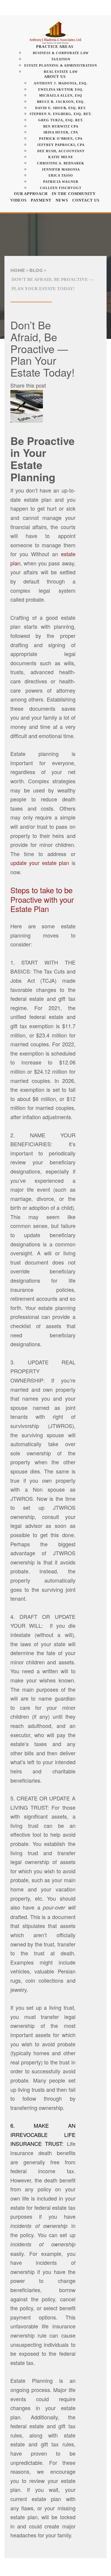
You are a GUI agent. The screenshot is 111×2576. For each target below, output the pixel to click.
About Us (55, 77)
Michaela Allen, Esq (61, 95)
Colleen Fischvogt (61, 188)
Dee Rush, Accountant (61, 151)
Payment (41, 200)
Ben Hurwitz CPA (61, 126)
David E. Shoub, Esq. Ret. (61, 108)
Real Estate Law (61, 72)
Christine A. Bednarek (61, 163)
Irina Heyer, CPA (61, 132)
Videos (18, 200)
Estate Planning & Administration (61, 65)
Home (18, 270)
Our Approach (31, 194)
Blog (36, 270)
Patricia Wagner (61, 182)
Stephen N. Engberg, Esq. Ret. (61, 114)
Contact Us (86, 200)
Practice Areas (55, 47)
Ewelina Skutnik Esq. (61, 89)
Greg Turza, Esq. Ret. (61, 120)
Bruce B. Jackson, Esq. (61, 102)
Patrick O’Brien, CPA (61, 139)
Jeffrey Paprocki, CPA (61, 145)
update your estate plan (40, 863)
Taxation (61, 59)
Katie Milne (61, 157)
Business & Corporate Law (61, 53)
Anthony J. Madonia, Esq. (61, 83)
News (62, 200)
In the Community (74, 194)
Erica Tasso (61, 175)
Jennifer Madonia (61, 169)
